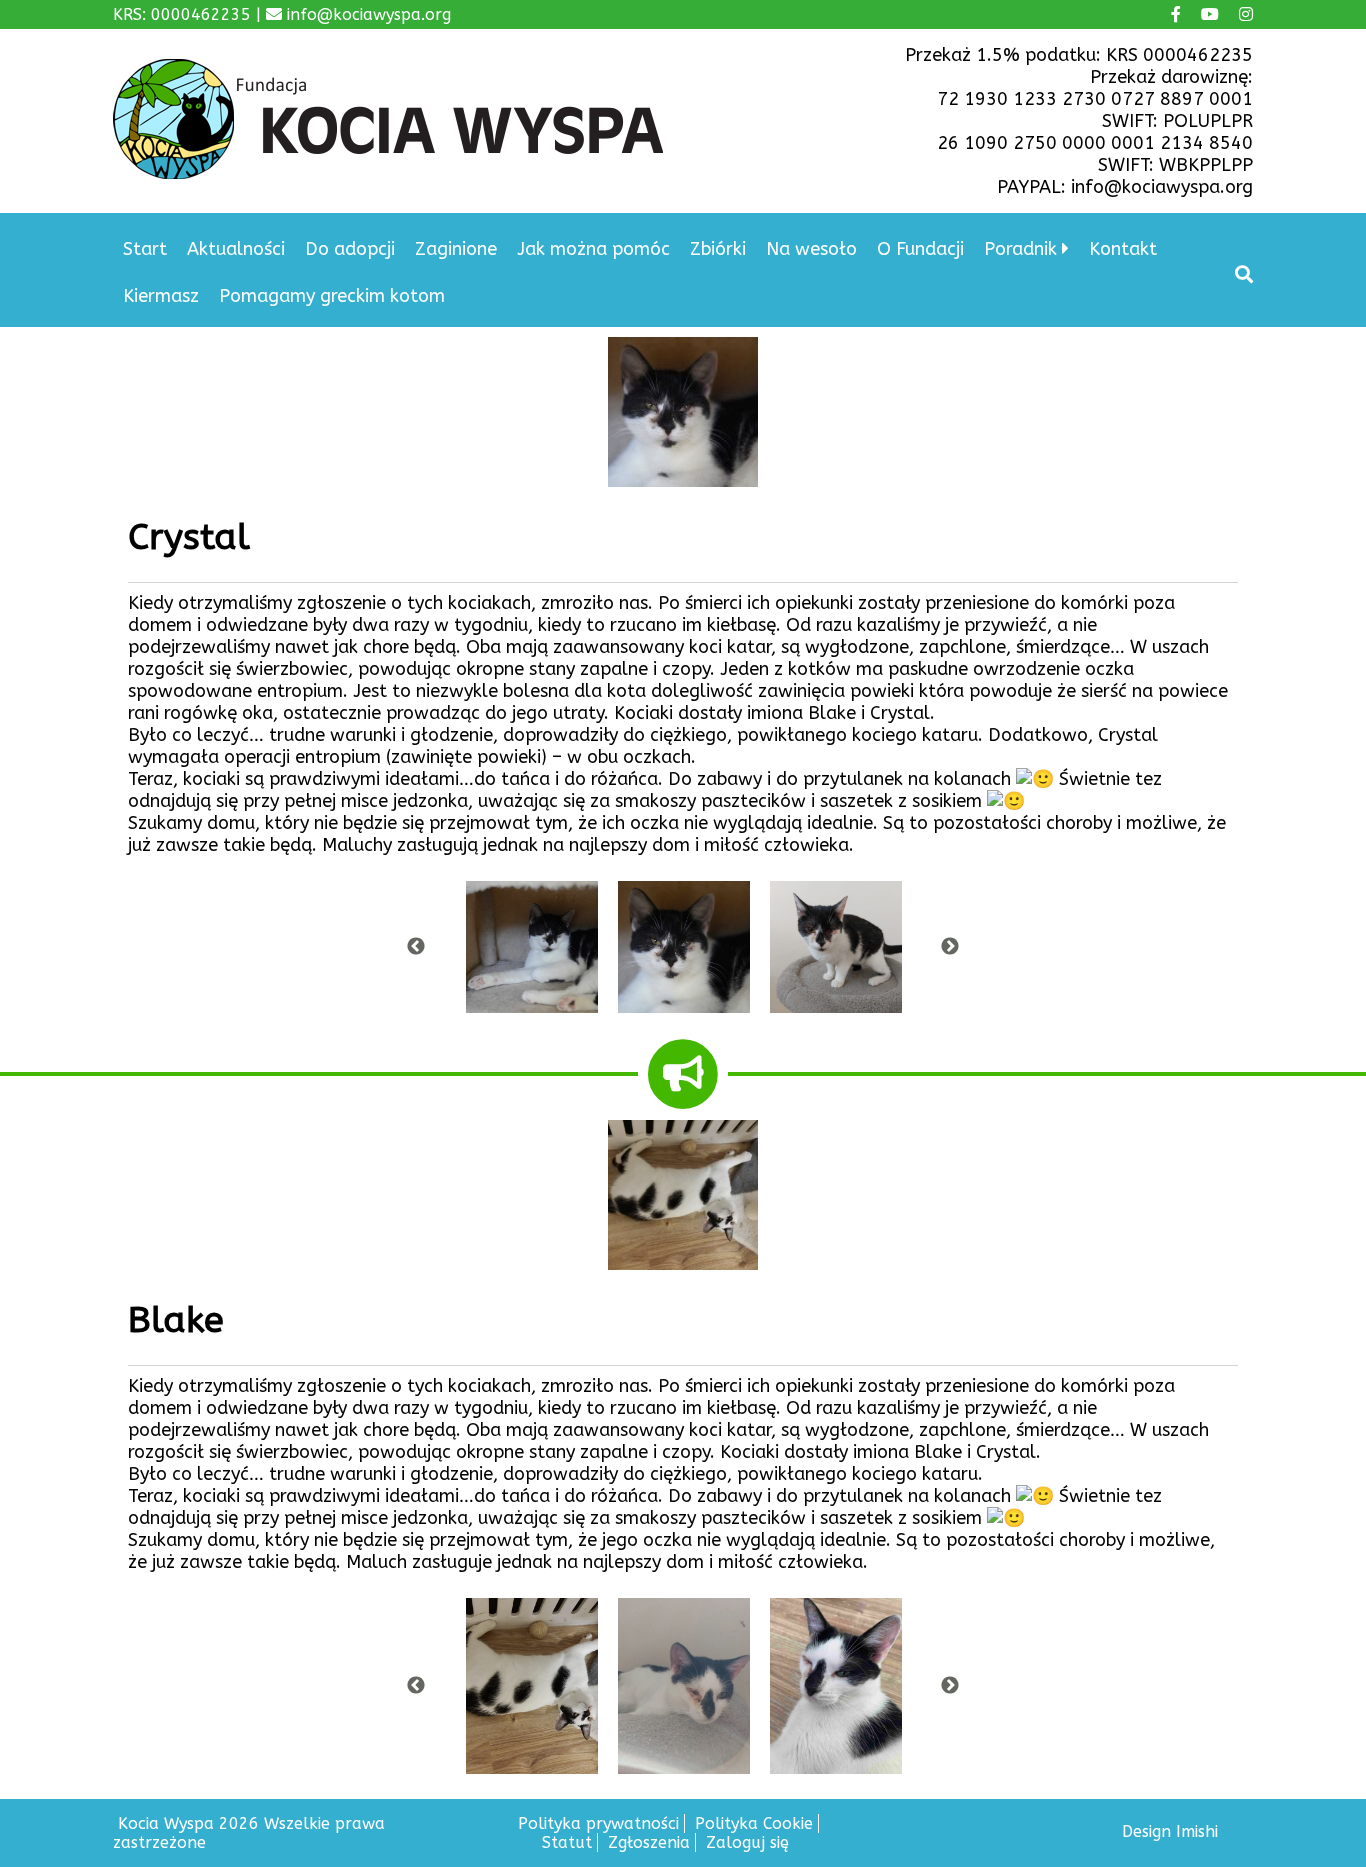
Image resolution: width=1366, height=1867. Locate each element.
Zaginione (456, 249)
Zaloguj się (747, 1842)
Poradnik (1020, 249)
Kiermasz (161, 296)
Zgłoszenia (649, 1842)
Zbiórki (718, 249)
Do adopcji (350, 249)
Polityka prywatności (598, 1823)
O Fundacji (920, 249)
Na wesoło (811, 249)
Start (145, 249)
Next (950, 947)
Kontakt (1123, 249)
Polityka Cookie (754, 1823)
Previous (416, 947)
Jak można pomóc (593, 249)
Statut (567, 1842)
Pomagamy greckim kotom (332, 296)
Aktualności (236, 249)
